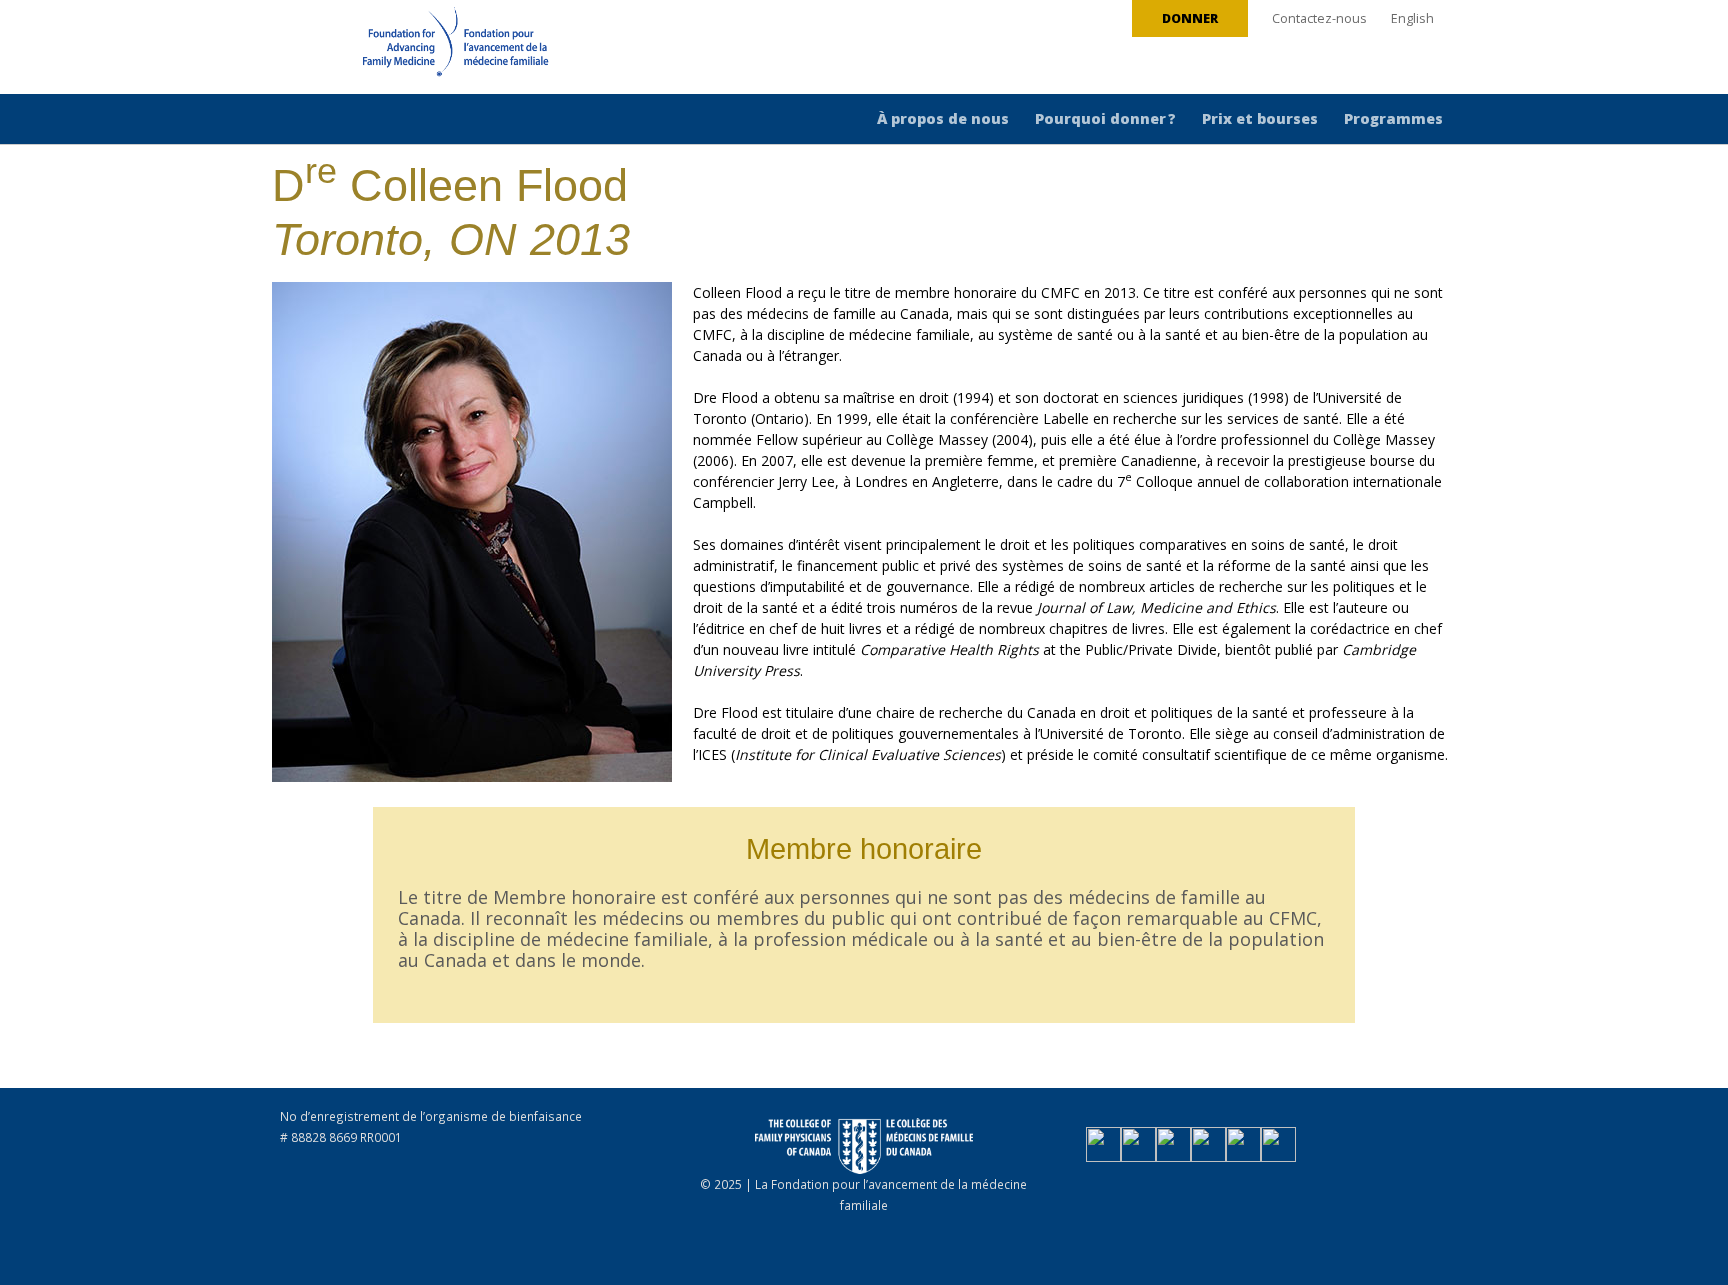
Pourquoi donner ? (1105, 118)
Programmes (1393, 118)
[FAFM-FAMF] (418, 49)
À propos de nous (943, 118)
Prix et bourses (1260, 118)
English (1412, 18)
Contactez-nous (1319, 18)
